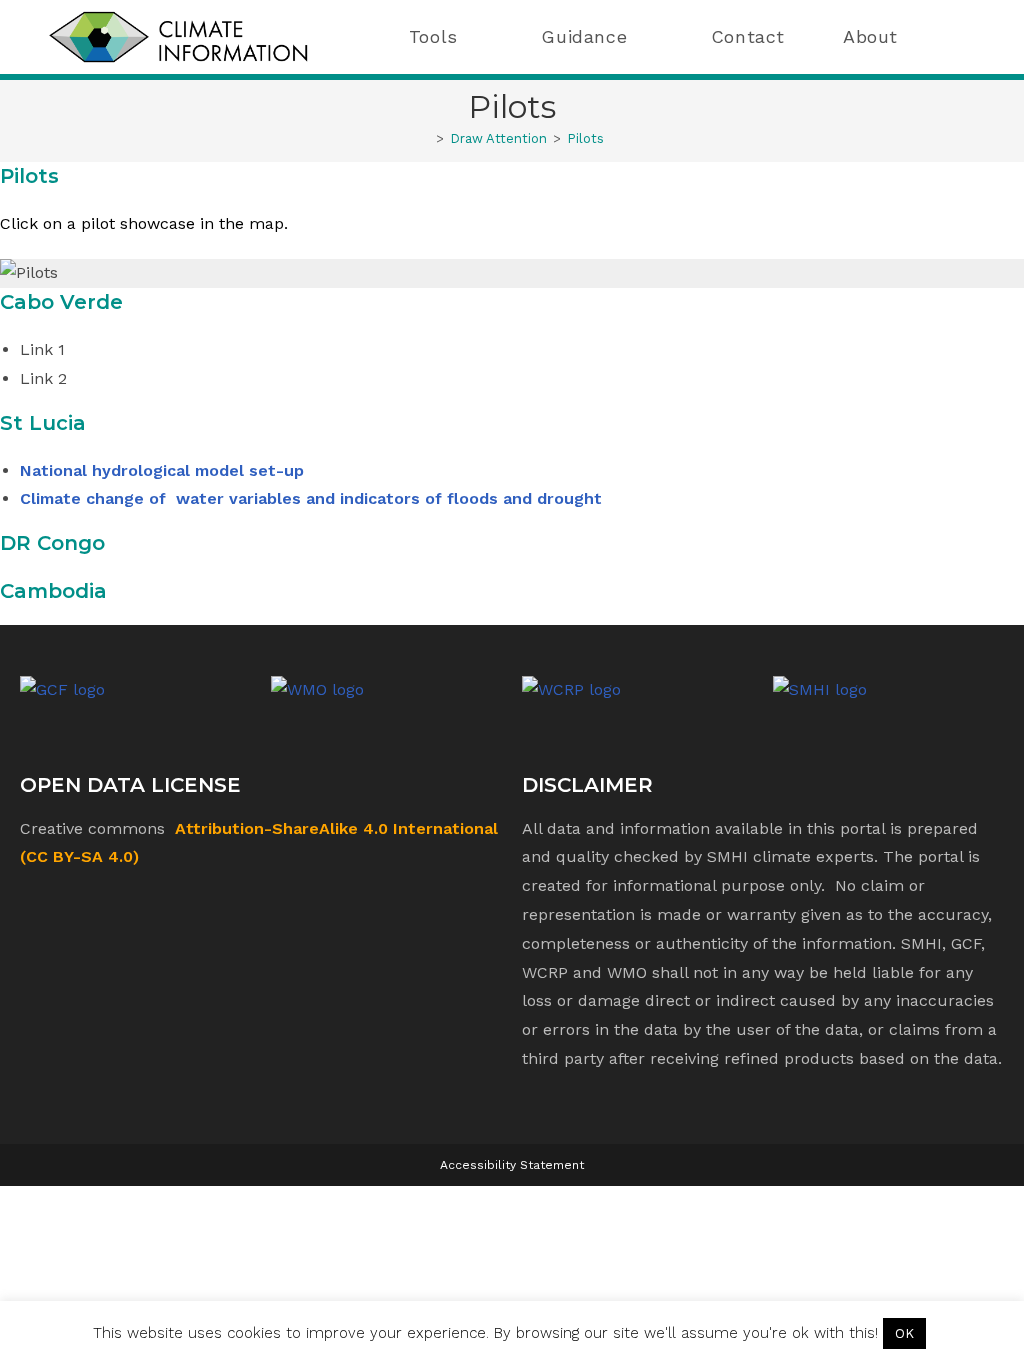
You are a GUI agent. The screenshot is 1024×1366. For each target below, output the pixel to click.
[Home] (425, 138)
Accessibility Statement (512, 1165)
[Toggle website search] (963, 37)
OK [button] (904, 1333)
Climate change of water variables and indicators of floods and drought (311, 498)
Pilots (585, 138)
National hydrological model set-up (162, 470)
